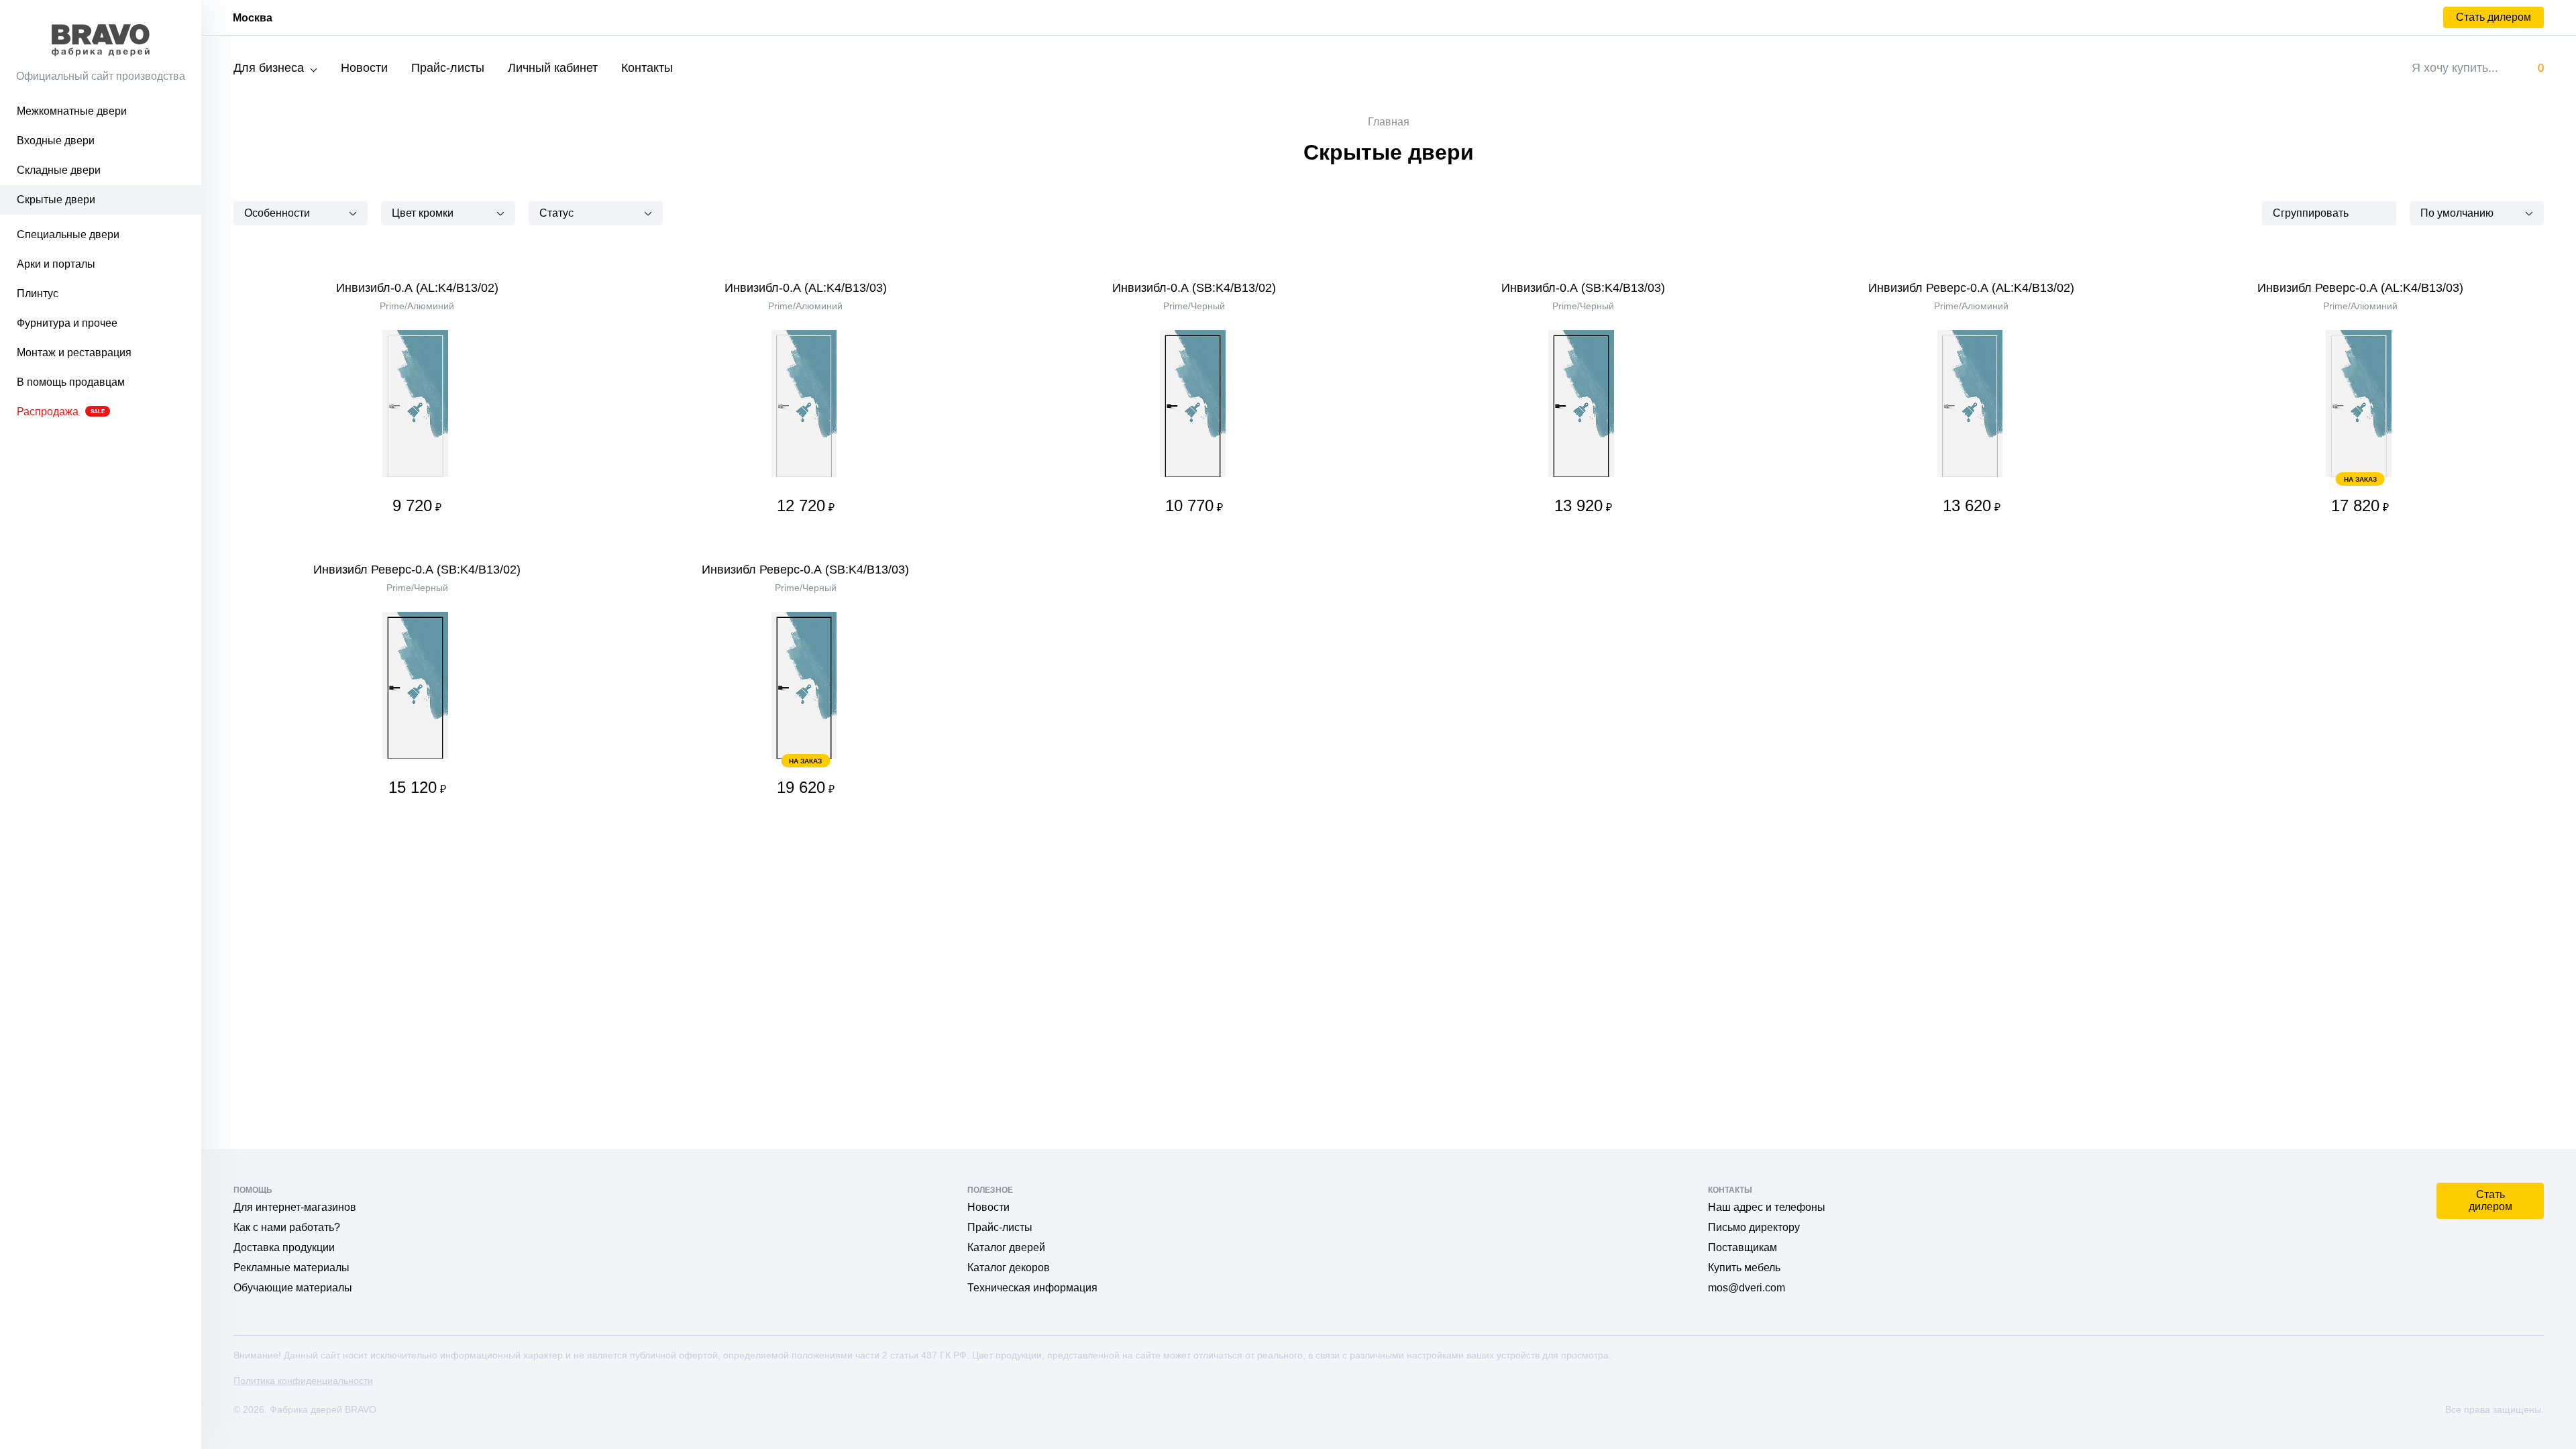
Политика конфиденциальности (303, 1381)
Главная (1389, 122)
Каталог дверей (1006, 1247)
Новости (364, 68)
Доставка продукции (284, 1247)
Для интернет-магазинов (295, 1207)
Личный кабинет (553, 68)
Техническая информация (1032, 1288)
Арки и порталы (56, 264)
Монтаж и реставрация (74, 353)
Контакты (647, 68)
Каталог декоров (1009, 1268)
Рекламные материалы (291, 1268)
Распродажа (61, 412)
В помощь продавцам (71, 382)
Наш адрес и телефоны (1767, 1207)
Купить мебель (1744, 1268)
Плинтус (38, 293)
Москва (253, 18)
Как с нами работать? (287, 1227)
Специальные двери (68, 234)
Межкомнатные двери (72, 111)
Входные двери (56, 141)
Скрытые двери (56, 200)
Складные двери (59, 170)
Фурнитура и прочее (67, 323)
